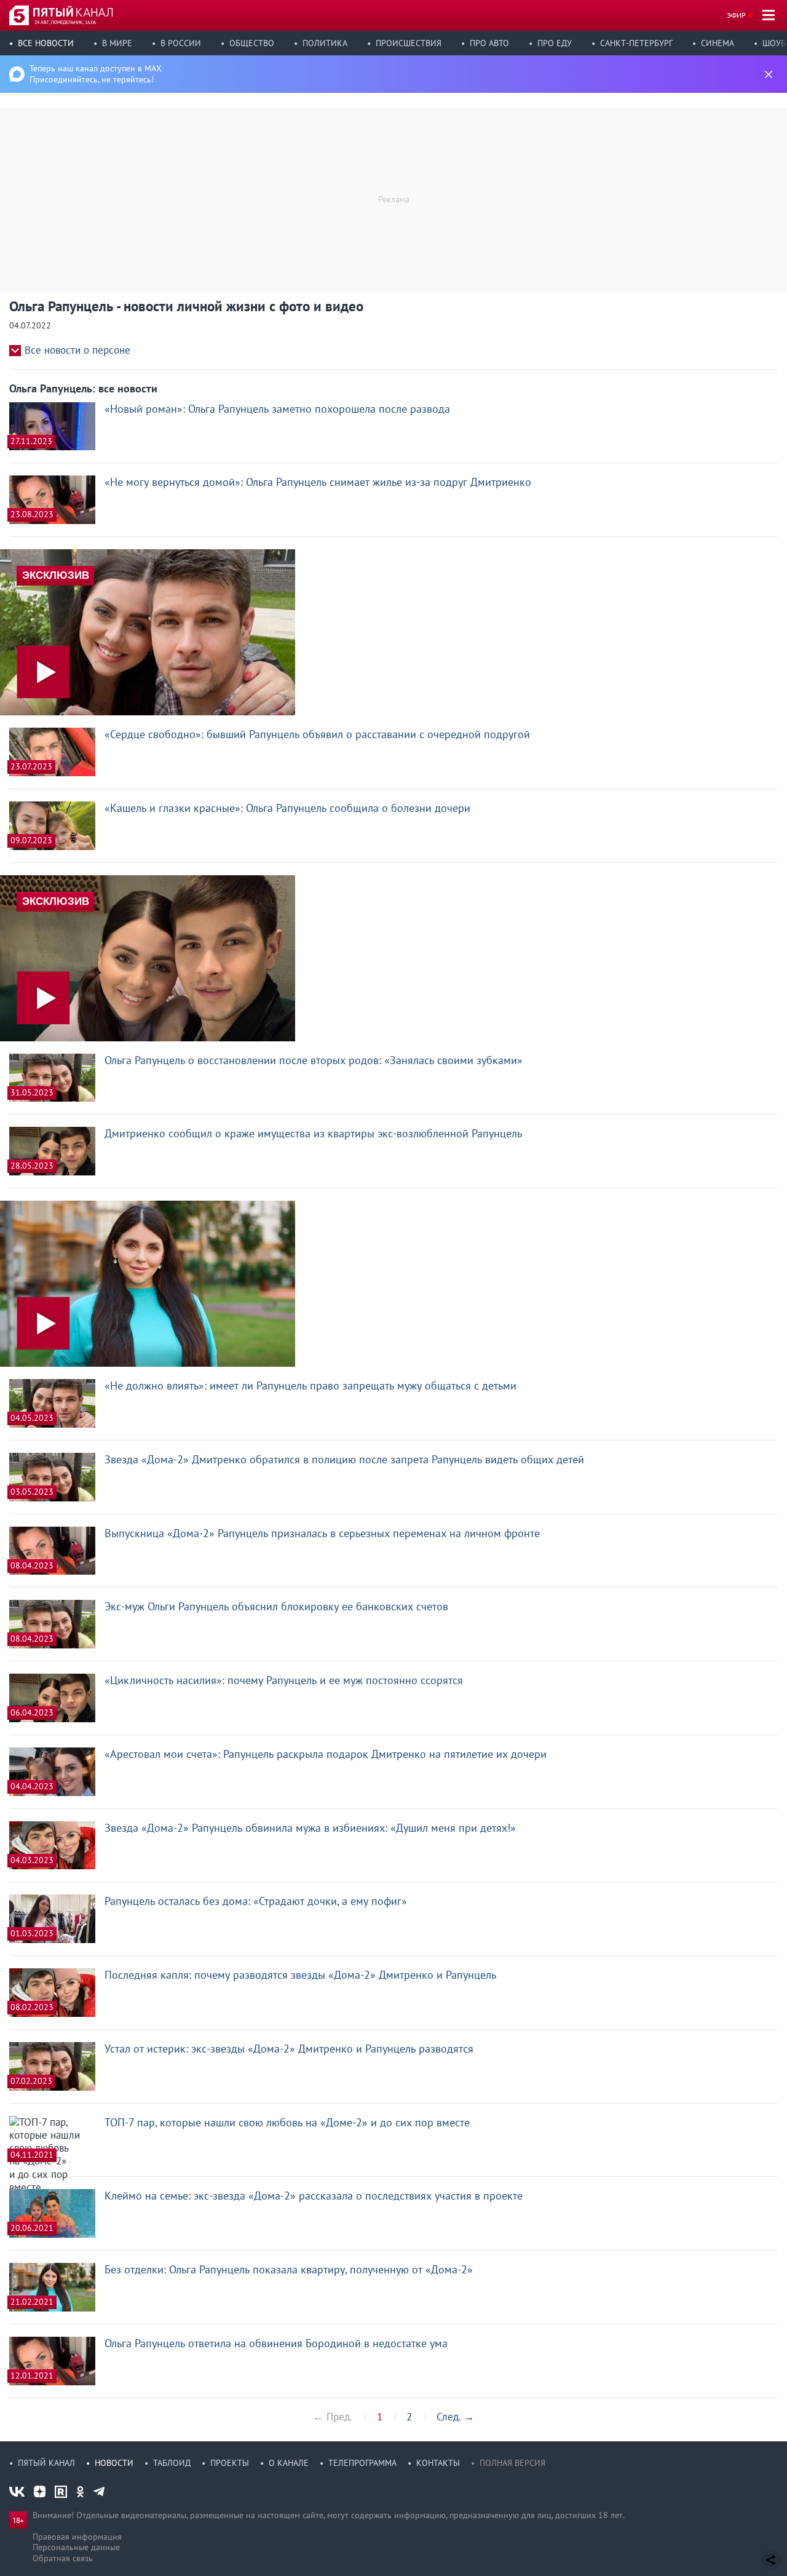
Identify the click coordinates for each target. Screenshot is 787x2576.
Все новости (46, 43)
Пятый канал (46, 2463)
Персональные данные (76, 2547)
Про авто (489, 43)
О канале (289, 2463)
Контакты (438, 2463)
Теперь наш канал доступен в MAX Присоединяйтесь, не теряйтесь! (96, 74)
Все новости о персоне (77, 350)
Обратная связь (63, 2558)
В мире (117, 43)
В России (181, 43)
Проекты (230, 2463)
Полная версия (512, 2463)
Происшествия (409, 43)
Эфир (736, 15)
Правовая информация (77, 2537)
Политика (325, 43)
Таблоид (172, 2463)
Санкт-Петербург (636, 43)
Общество (252, 43)
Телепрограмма (362, 2463)
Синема (718, 43)
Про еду (555, 43)
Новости (114, 2463)
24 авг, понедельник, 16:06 (65, 22)
